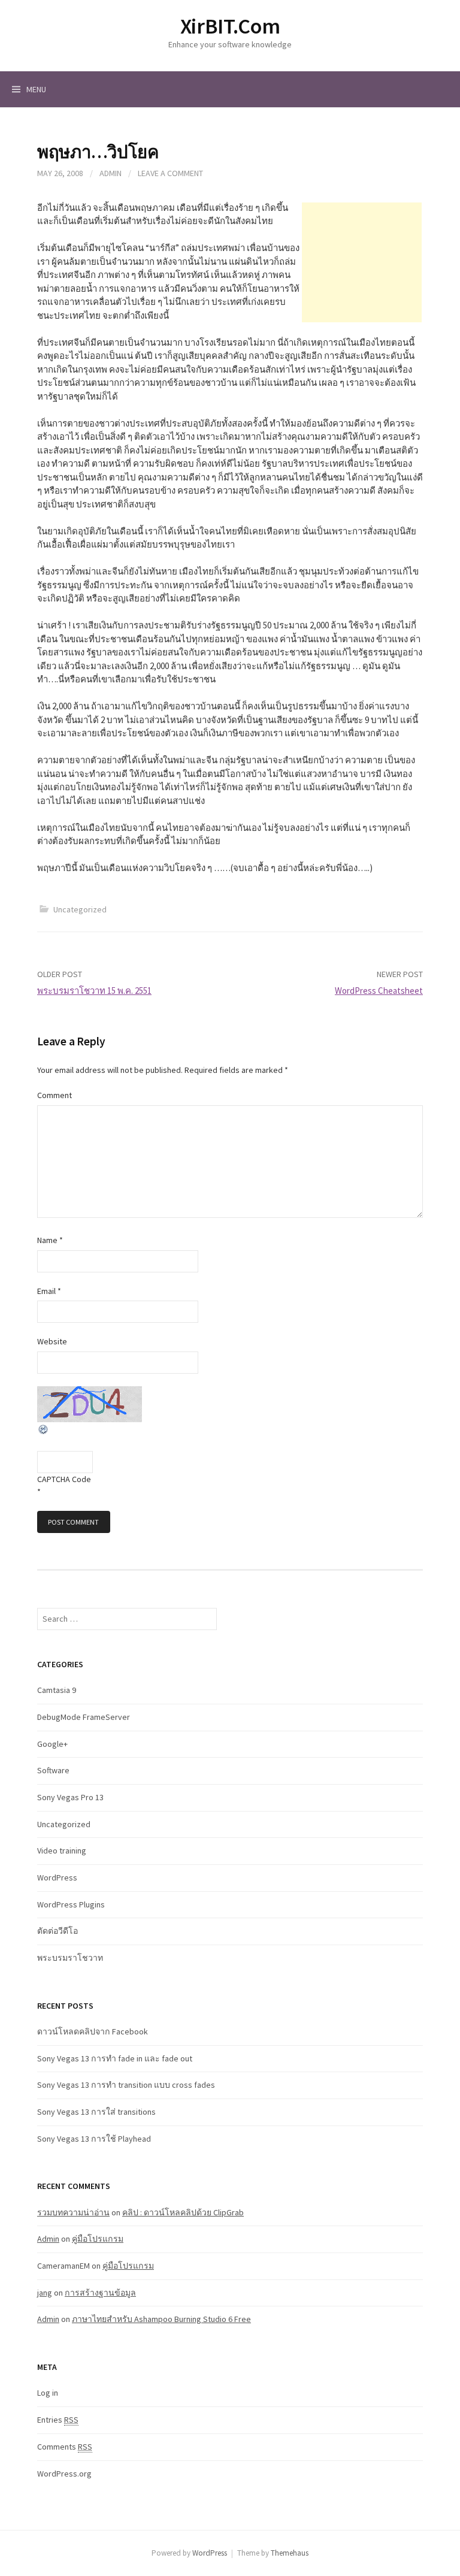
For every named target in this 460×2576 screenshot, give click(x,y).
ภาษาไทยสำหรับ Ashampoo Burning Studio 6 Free (161, 2319)
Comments (65, 2447)
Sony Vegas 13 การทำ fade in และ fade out (115, 2058)
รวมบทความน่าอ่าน (73, 2212)
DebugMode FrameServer (84, 1717)
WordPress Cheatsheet (379, 991)
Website (52, 1341)
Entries (58, 2420)
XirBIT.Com (230, 26)
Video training (62, 1851)
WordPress (57, 1877)
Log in (48, 2393)
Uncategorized (80, 909)
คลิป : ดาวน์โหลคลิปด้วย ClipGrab (183, 2212)
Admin (111, 173)
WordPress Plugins (71, 1904)
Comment (55, 1095)
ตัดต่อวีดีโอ (57, 1931)
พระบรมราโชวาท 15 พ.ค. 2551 (94, 991)
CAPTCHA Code (64, 1479)
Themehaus (290, 2553)
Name (50, 1240)
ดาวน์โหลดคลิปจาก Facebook (93, 2031)
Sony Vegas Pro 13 (70, 1797)
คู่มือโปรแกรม (98, 2239)
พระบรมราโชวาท (70, 1958)
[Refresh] (44, 1428)
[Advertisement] (362, 262)
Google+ (52, 1744)
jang (45, 2293)
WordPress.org (64, 2474)
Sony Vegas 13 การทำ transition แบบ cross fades (126, 2085)
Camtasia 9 (57, 1690)
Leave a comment (170, 173)
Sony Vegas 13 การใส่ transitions (96, 2112)
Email (49, 1291)
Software (53, 1770)
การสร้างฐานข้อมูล (100, 2293)
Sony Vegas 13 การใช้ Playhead (94, 2139)
